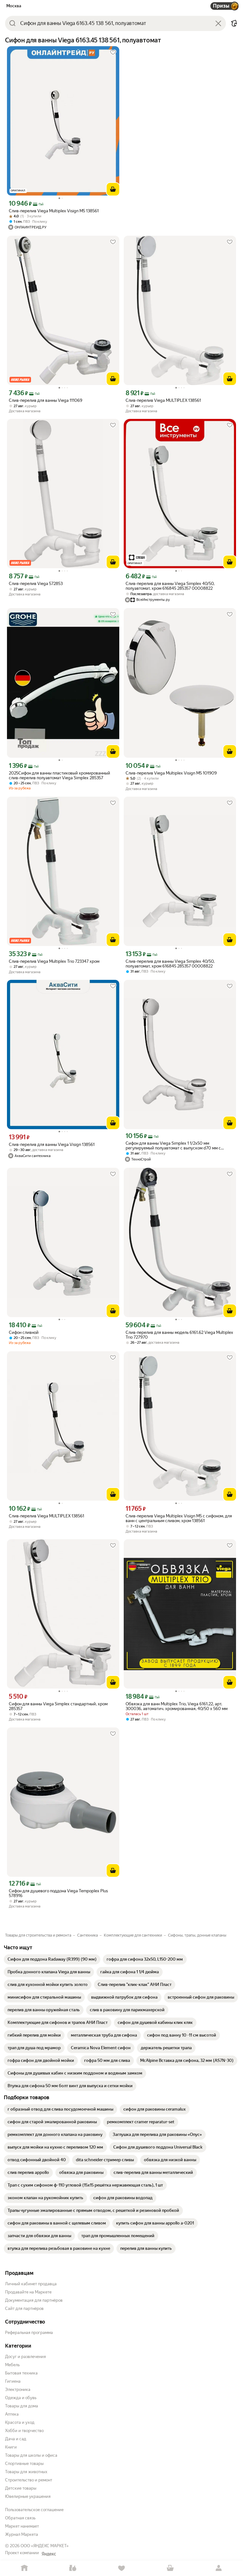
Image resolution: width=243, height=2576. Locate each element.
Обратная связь (20, 2518)
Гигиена (13, 2381)
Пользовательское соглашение (34, 2510)
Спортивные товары (24, 2464)
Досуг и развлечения (25, 2357)
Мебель (12, 2365)
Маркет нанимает (22, 2526)
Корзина (170, 2568)
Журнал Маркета (22, 2534)
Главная (24, 2568)
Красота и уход (20, 2422)
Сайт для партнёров (24, 2308)
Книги (11, 2447)
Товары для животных (26, 2472)
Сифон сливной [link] (24, 1332)
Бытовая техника (21, 2373)
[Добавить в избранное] (113, 53)
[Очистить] (218, 23)
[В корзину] (113, 189)
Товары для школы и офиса (31, 2455)
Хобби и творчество (24, 2431)
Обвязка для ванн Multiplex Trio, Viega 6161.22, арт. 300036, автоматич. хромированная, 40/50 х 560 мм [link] (177, 1706)
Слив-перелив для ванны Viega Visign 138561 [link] (52, 1145)
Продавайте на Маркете (28, 2292)
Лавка (73, 2568)
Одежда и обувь (21, 2398)
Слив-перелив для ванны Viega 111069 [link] (46, 400)
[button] (234, 23)
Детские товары (21, 2488)
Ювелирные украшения (28, 2496)
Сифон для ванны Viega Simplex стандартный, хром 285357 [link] (58, 1706)
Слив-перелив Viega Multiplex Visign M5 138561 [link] (54, 211)
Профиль (219, 2568)
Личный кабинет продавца (31, 2284)
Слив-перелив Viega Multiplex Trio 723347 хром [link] (54, 961)
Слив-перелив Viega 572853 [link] (36, 584)
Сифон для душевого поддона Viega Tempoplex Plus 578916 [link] (58, 1893)
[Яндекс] (49, 2554)
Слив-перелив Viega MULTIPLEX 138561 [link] (163, 400)
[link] (52, 1959)
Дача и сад (16, 2439)
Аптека (12, 2414)
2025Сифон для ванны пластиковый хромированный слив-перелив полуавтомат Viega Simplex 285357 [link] (59, 775)
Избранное (121, 2568)
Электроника (18, 2389)
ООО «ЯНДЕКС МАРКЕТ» (45, 2546)
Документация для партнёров (34, 2300)
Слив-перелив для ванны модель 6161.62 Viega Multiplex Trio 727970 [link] (179, 1335)
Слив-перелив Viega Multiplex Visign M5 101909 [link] (171, 773)
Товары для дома (22, 2406)
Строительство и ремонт (29, 2480)
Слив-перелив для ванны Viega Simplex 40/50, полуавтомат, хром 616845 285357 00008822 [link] (170, 586)
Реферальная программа (29, 2333)
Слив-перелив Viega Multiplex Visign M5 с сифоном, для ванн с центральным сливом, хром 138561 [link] (179, 1518)
